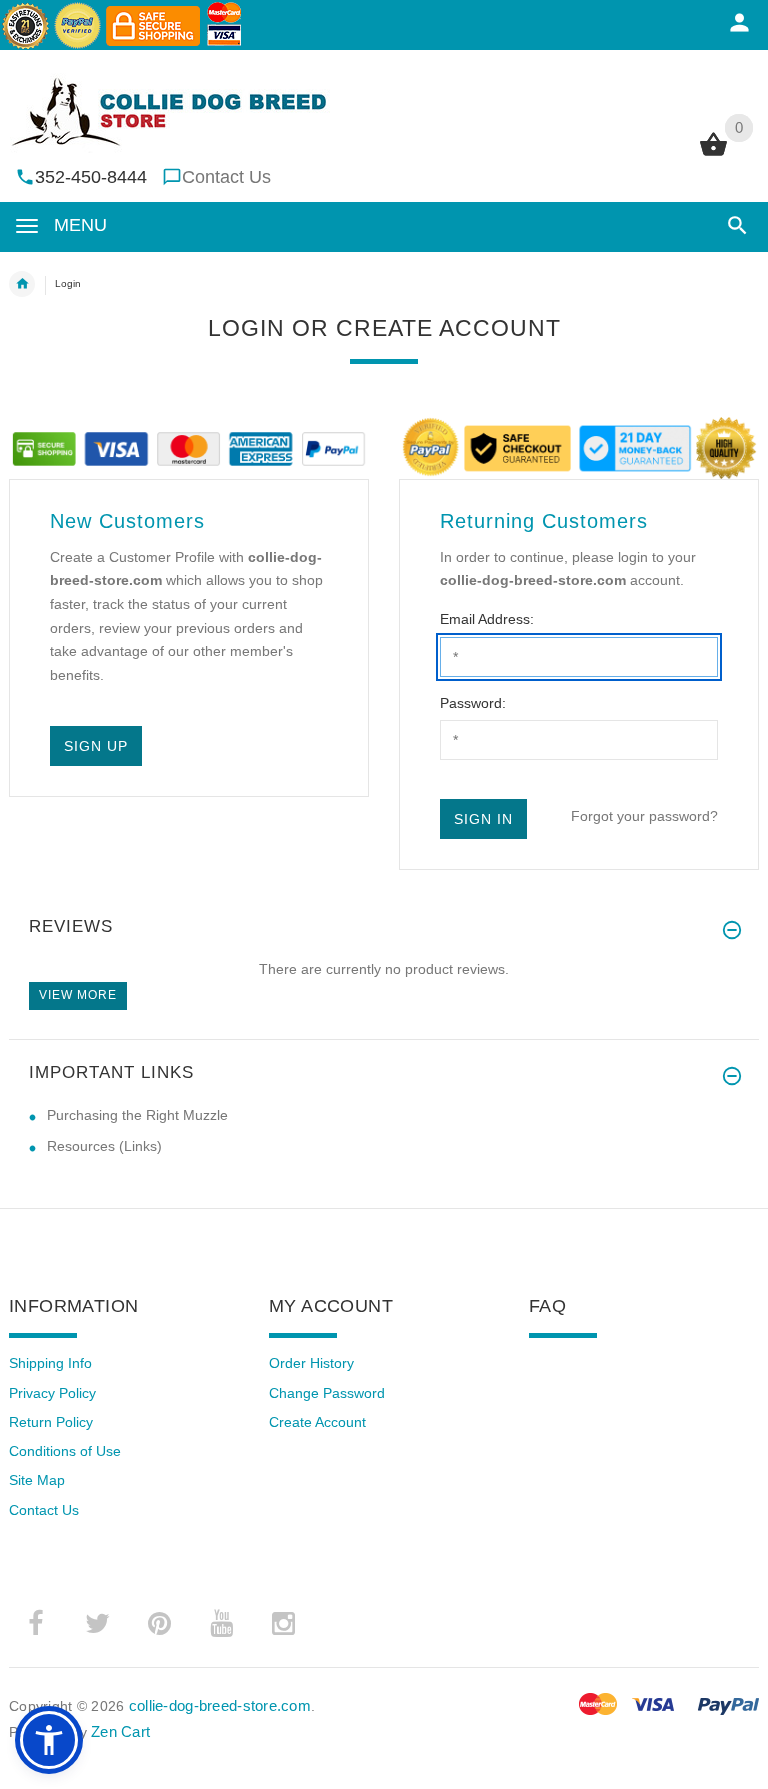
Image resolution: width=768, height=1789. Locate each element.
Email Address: (487, 619)
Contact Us (226, 177)
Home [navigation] (22, 284)
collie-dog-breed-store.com (220, 1705)
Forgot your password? (644, 816)
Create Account (317, 1422)
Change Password (327, 1393)
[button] (733, 225)
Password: (473, 703)
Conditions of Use (65, 1451)
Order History (311, 1363)
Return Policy (51, 1422)
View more (78, 995)
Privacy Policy (52, 1393)
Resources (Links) (104, 1146)
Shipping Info (50, 1363)
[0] (713, 154)
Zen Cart (120, 1731)
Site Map (37, 1480)
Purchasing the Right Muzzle (137, 1115)
